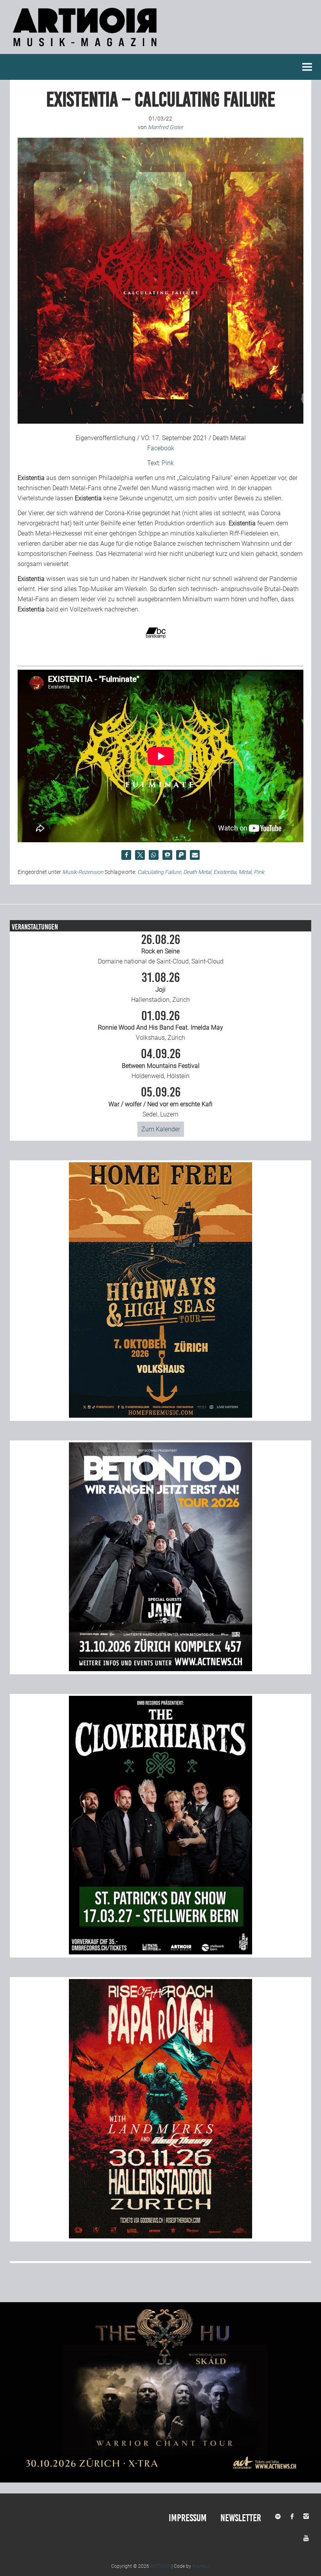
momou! (201, 2566)
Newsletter (241, 2518)
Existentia (225, 872)
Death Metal (197, 872)
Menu (307, 67)
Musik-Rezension (83, 872)
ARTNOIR (160, 2566)
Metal (245, 872)
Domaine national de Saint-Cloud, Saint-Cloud (161, 949)
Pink (168, 463)
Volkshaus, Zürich (160, 1026)
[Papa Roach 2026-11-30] (160, 2236)
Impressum (188, 2518)
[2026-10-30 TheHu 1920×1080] (160, 2480)
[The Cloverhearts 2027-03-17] (160, 1952)
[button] (126, 855)
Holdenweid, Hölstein (161, 1064)
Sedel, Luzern (160, 1102)
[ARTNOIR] (86, 49)
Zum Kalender (161, 1129)
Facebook (161, 448)
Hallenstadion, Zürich (160, 987)
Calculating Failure (159, 872)
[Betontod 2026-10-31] (160, 1669)
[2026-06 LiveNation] (160, 1416)
